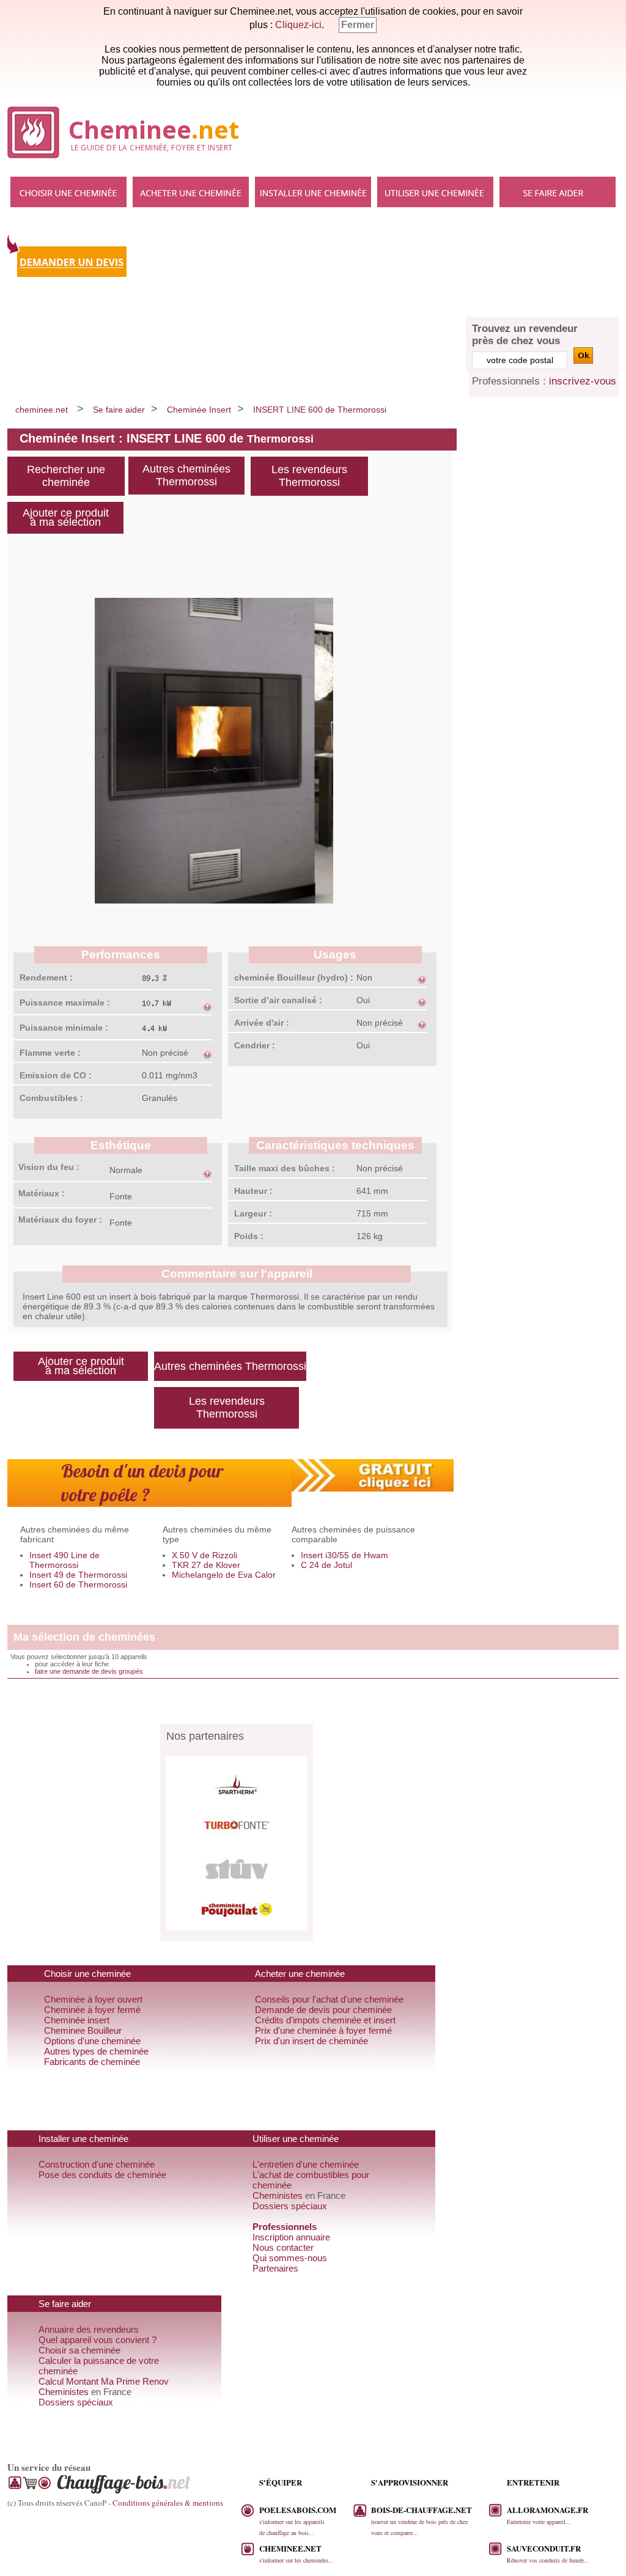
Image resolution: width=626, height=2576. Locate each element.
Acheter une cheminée (191, 192)
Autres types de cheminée (96, 2051)
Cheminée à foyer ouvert (93, 1999)
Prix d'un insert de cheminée (311, 2041)
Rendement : (46, 977)
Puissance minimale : (64, 1028)
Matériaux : (42, 1193)
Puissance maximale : (65, 1003)
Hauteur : (253, 1191)
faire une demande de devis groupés (89, 1671)
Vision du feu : (49, 1167)
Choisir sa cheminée (79, 2350)
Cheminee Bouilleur (83, 2030)
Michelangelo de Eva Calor (224, 1575)
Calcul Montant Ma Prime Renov (104, 2381)
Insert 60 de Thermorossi (78, 1584)
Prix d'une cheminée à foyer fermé (323, 2030)
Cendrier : (255, 1045)
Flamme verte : (50, 1053)
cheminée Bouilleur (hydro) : (294, 977)
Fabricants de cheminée (92, 2062)
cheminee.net (42, 410)
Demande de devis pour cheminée (323, 2010)
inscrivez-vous (583, 381)
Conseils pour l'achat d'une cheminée (329, 1999)
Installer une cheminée (313, 192)
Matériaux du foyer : (60, 1220)
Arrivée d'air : (262, 1023)
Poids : (249, 1236)
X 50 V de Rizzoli (204, 1555)
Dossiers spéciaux (290, 2206)
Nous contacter (283, 2247)
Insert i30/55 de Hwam (344, 1555)
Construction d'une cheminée (97, 2164)
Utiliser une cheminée (435, 192)
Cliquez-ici (298, 25)
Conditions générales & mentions (168, 2503)
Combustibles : (51, 1098)
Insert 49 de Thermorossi (78, 1575)
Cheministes (278, 2195)
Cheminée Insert (199, 410)
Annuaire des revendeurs (89, 2329)
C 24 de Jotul (326, 1565)
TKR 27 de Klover (206, 1565)
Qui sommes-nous (290, 2258)
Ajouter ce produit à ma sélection (66, 517)
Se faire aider (558, 192)
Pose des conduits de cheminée (102, 2175)
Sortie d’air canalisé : (278, 1000)
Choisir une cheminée (68, 192)
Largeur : (253, 1213)
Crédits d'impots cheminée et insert (325, 2020)
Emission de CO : (56, 1075)
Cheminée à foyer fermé (92, 2010)
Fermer (358, 25)
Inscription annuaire (291, 2237)
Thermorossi (280, 439)
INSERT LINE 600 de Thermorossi (320, 410)
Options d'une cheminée (92, 2041)
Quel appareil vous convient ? (98, 2340)
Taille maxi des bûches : (285, 1168)
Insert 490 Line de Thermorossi (64, 1560)
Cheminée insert (77, 2020)
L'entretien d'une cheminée (306, 2164)
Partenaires (275, 2268)
